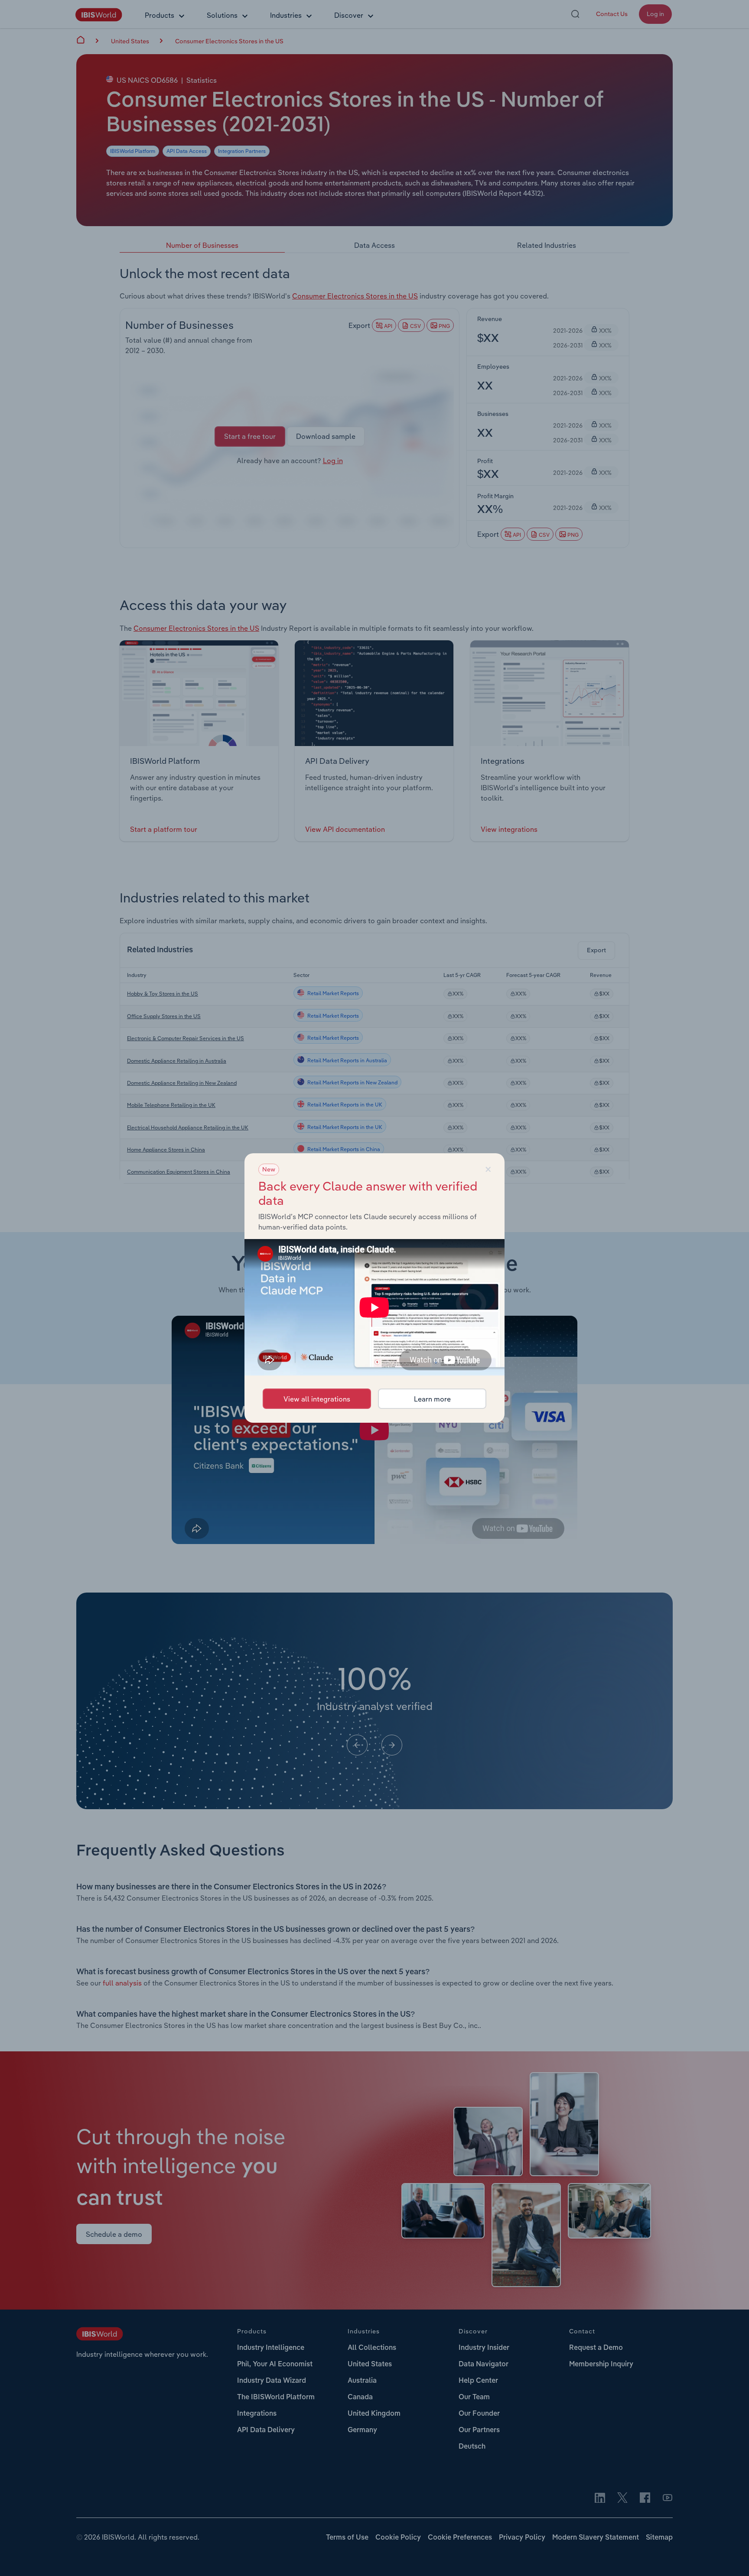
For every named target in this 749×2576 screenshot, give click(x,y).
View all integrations (317, 1399)
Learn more (432, 1399)
